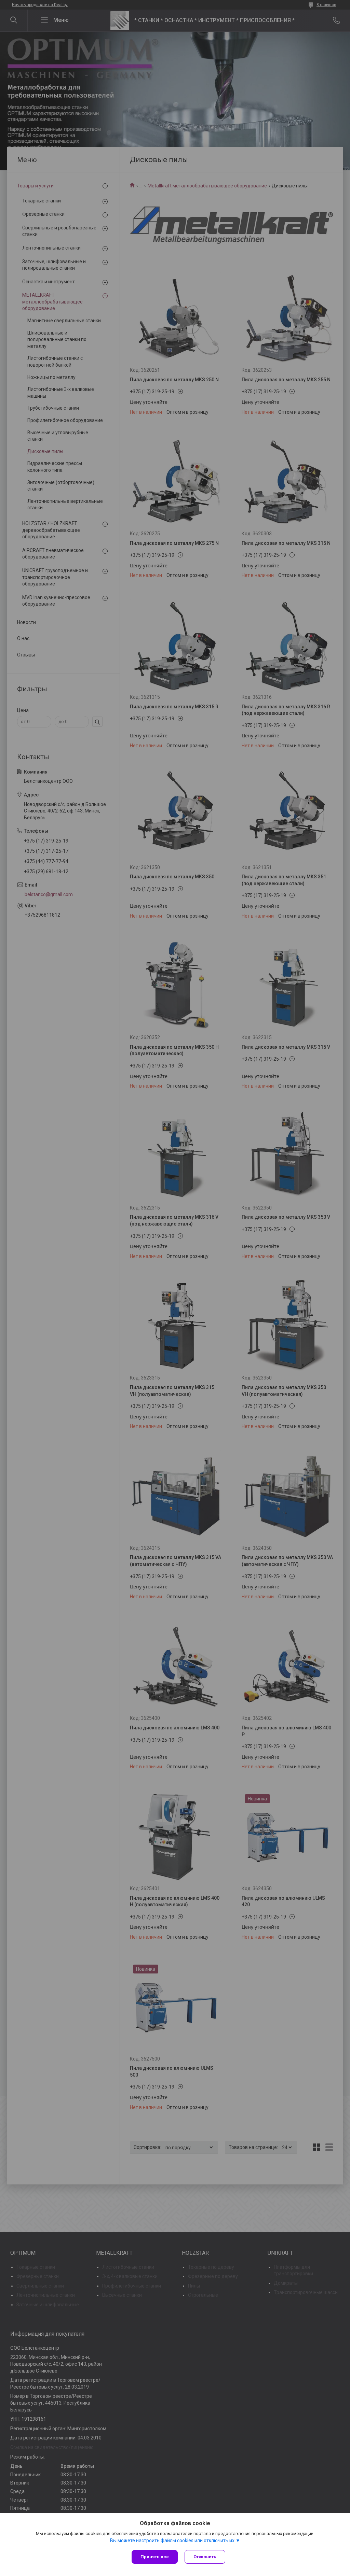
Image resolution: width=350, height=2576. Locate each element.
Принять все (155, 2557)
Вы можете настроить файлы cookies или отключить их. (173, 2540)
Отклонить (205, 2557)
